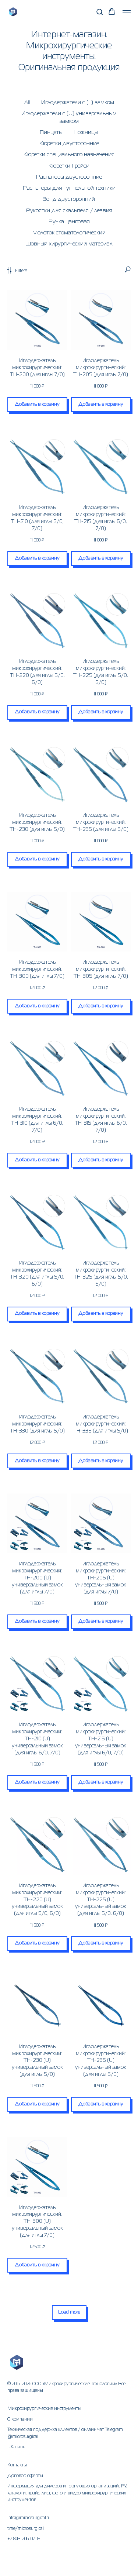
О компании (20, 2419)
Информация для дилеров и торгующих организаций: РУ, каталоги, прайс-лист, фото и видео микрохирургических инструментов (67, 2493)
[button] (100, 12)
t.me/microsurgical (26, 2529)
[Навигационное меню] (127, 12)
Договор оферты (25, 2476)
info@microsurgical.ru (29, 2518)
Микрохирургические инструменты (44, 2409)
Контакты (17, 2465)
